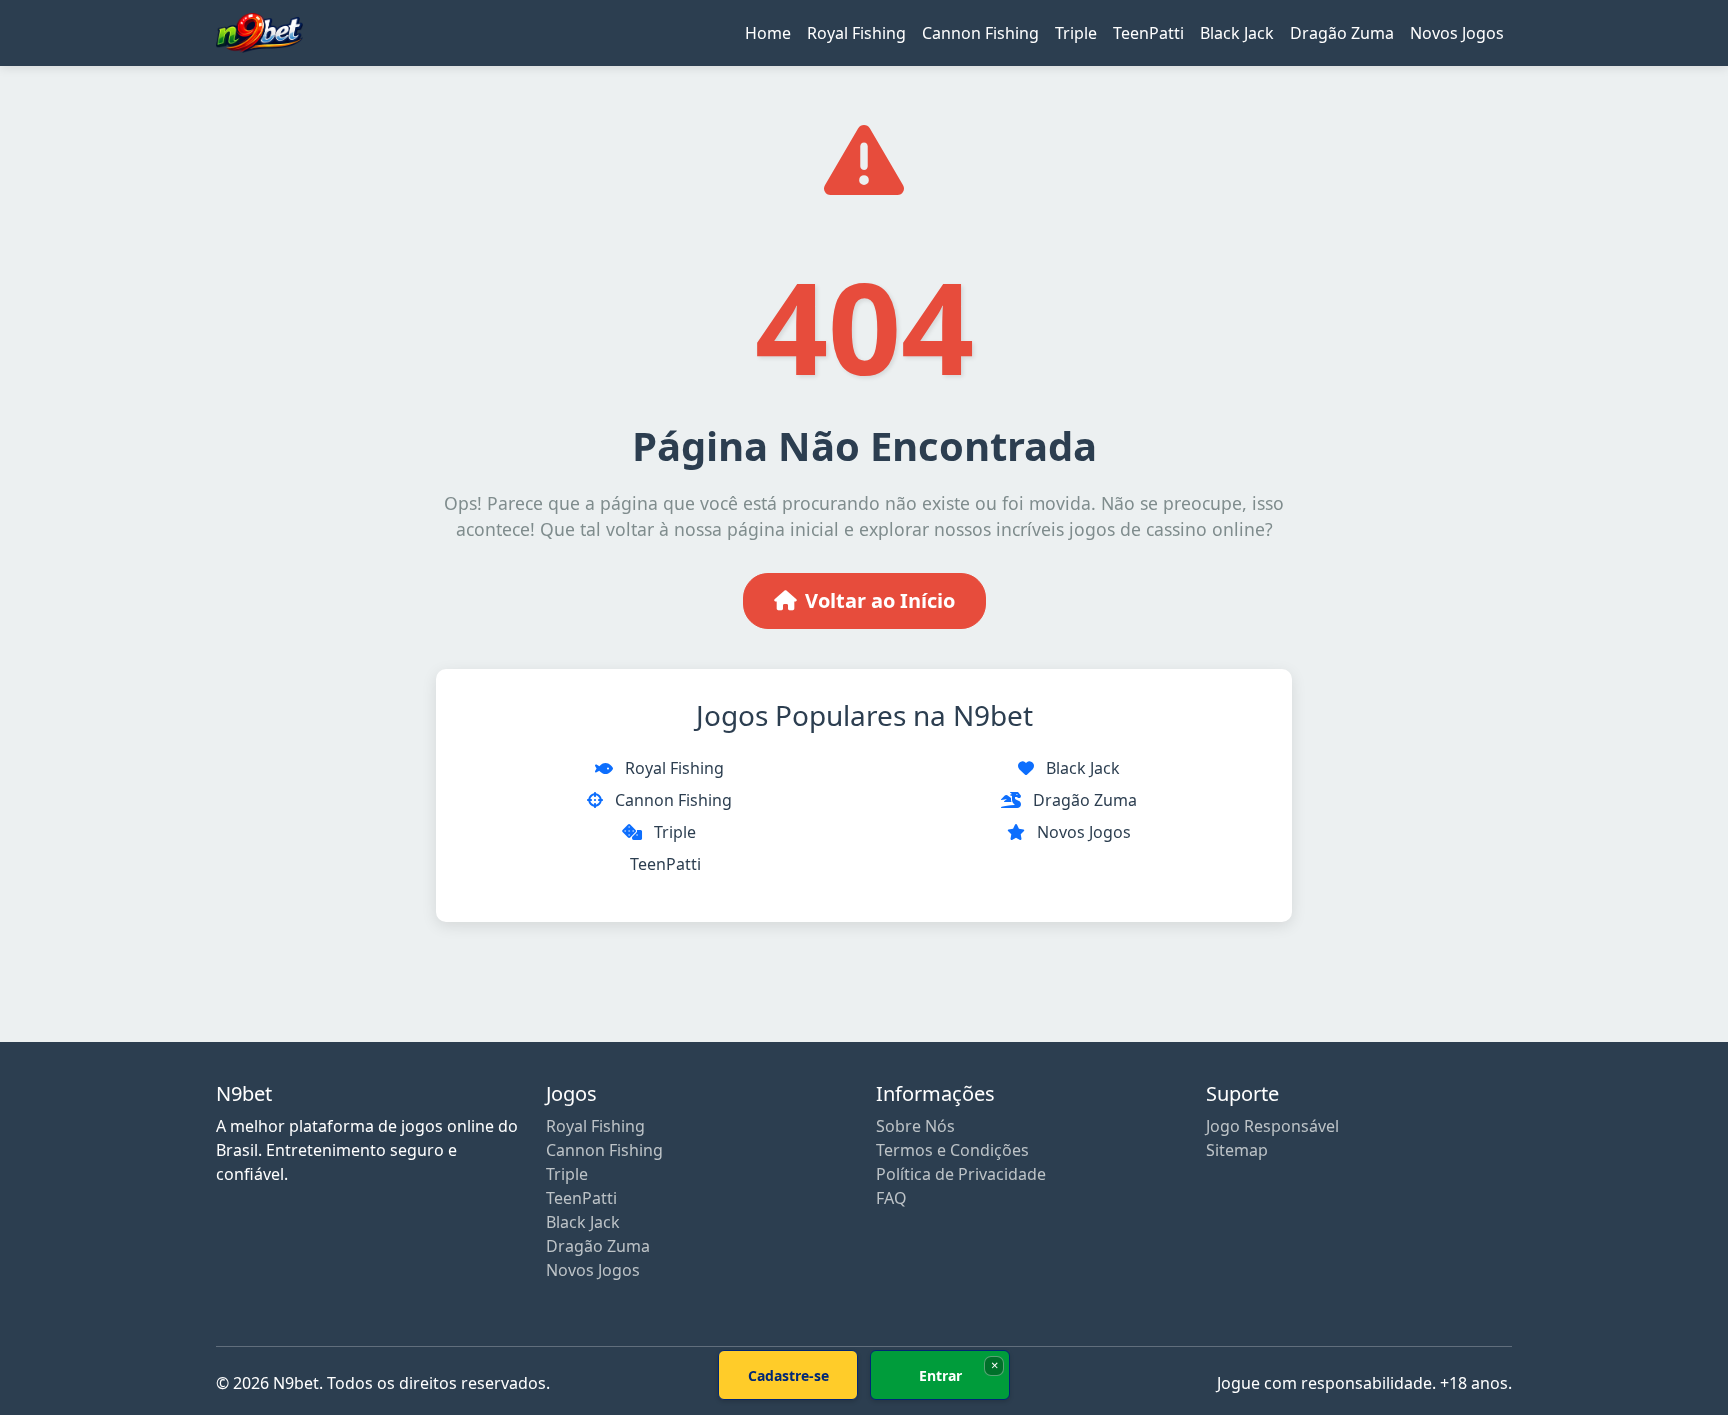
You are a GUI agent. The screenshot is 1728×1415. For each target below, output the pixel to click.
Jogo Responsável (1272, 1126)
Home (768, 33)
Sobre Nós (915, 1126)
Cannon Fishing (980, 33)
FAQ (891, 1198)
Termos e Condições (952, 1150)
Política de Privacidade (961, 1174)
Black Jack (1237, 33)
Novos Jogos (1457, 33)
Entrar (940, 1375)
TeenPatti (1148, 33)
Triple (1076, 33)
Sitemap (1237, 1150)
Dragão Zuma (1342, 33)
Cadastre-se (788, 1375)
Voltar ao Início (880, 600)
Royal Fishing (856, 33)
